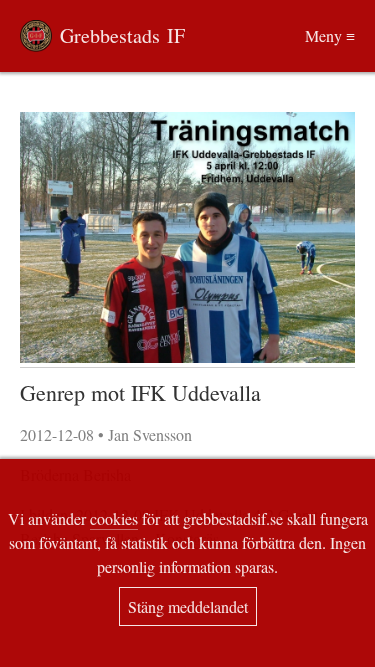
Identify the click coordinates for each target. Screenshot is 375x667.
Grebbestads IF (122, 35)
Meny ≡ (330, 35)
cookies (114, 518)
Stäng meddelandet (188, 606)
